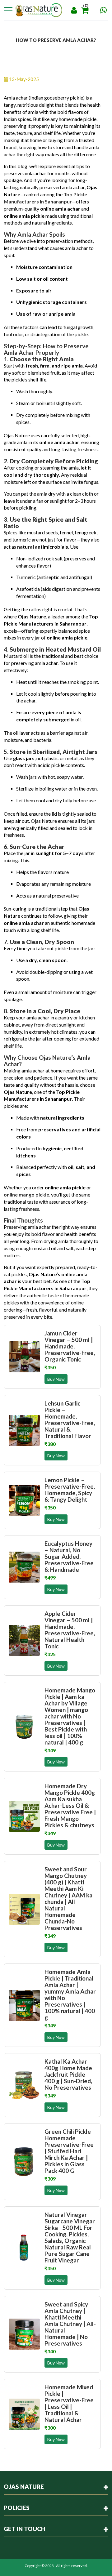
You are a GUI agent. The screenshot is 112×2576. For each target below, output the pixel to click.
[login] (74, 10)
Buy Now (56, 1379)
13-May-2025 (23, 79)
